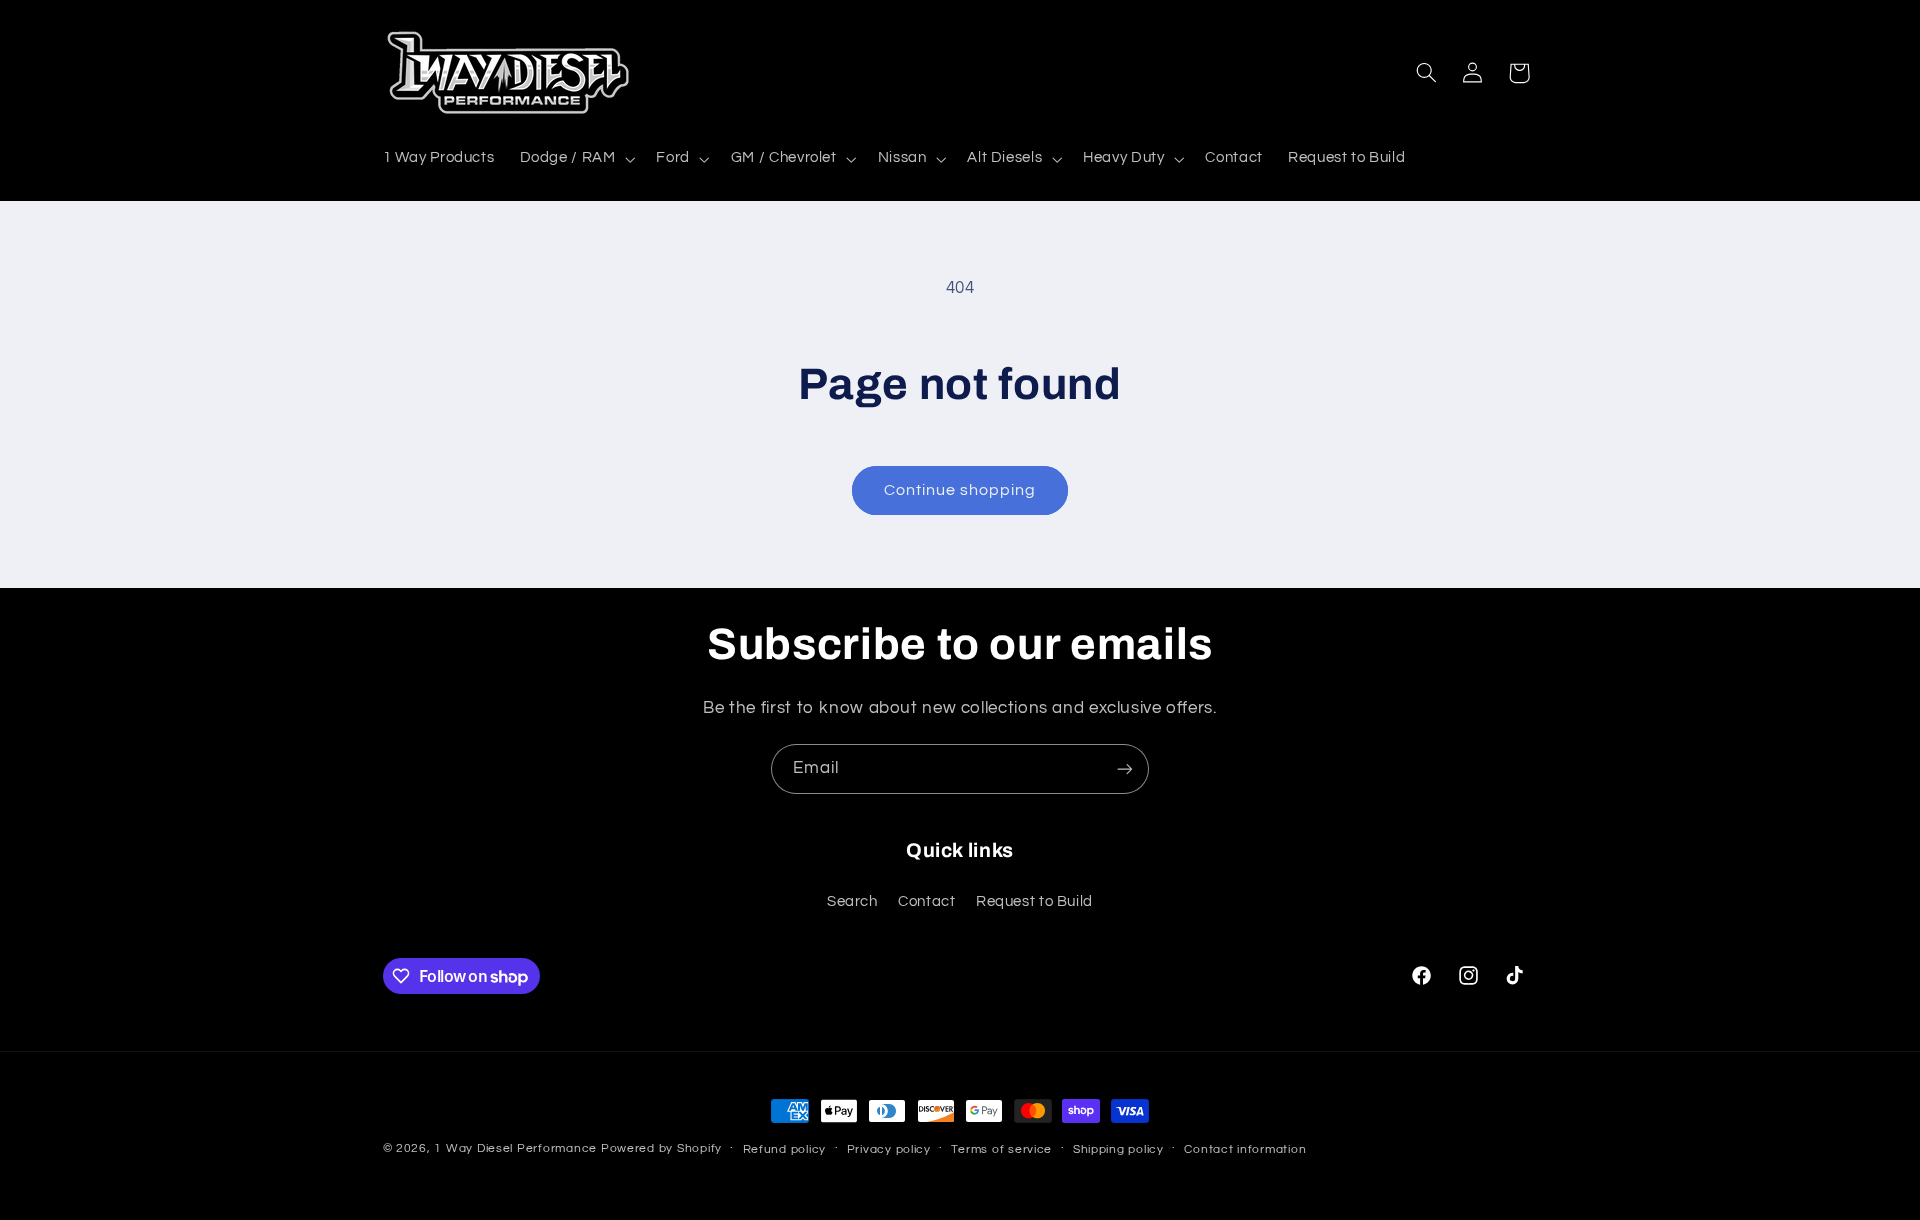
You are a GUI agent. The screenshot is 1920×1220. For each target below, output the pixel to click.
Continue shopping (960, 490)
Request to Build (1034, 902)
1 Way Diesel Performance (515, 1148)
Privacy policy (889, 1149)
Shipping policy (1118, 1149)
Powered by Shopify (661, 1148)
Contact (926, 902)
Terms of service (1001, 1149)
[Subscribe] (1125, 768)
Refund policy (785, 1149)
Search (852, 902)
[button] (575, 159)
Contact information (1245, 1149)
